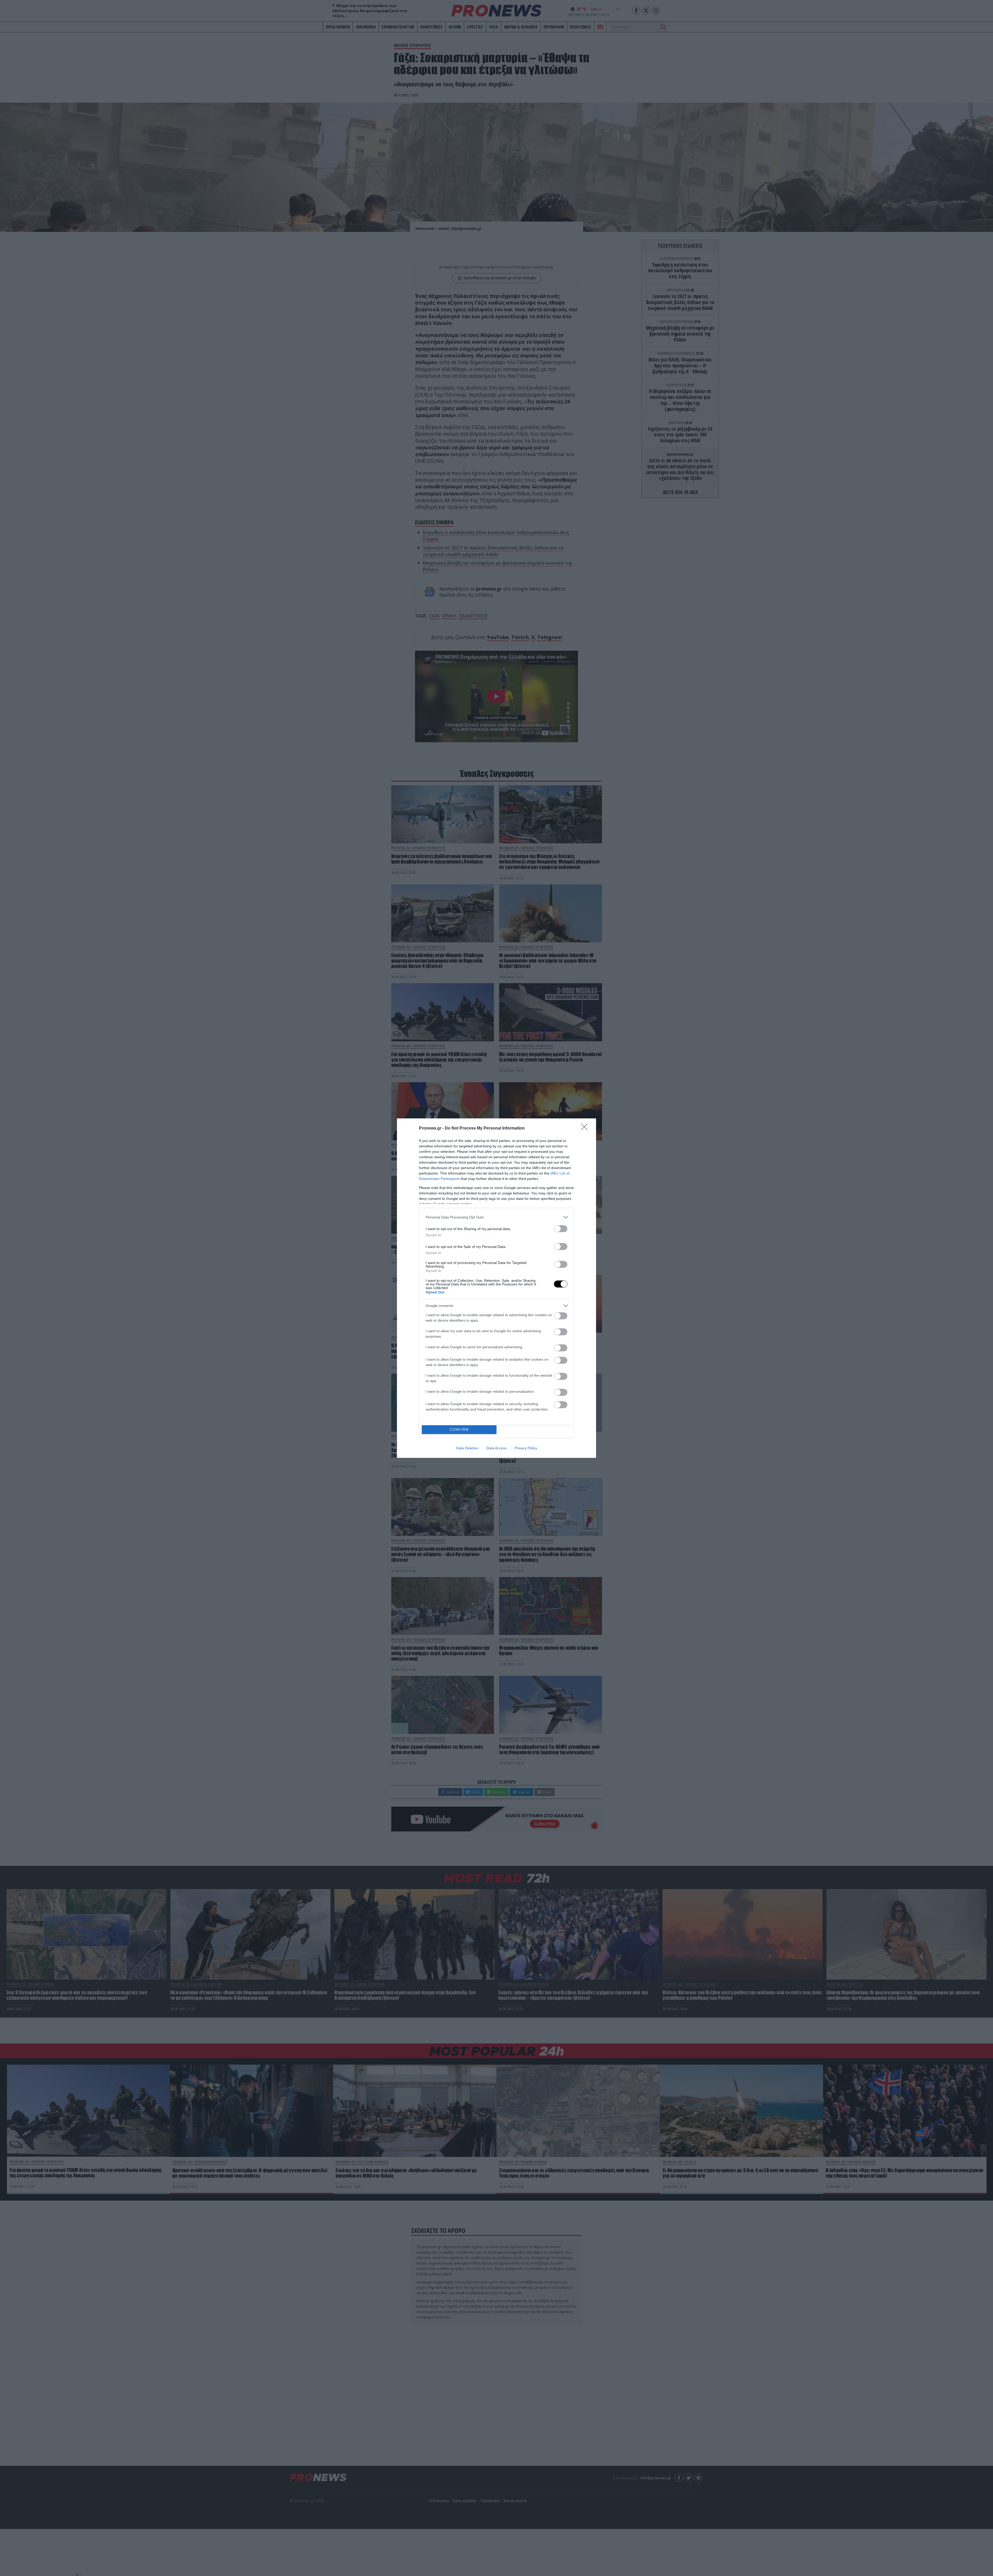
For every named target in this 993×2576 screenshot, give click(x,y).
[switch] (561, 1229)
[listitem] (496, 1217)
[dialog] (496, 1288)
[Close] (586, 1128)
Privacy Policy (526, 1448)
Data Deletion (467, 1448)
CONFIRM (459, 1430)
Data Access (496, 1448)
